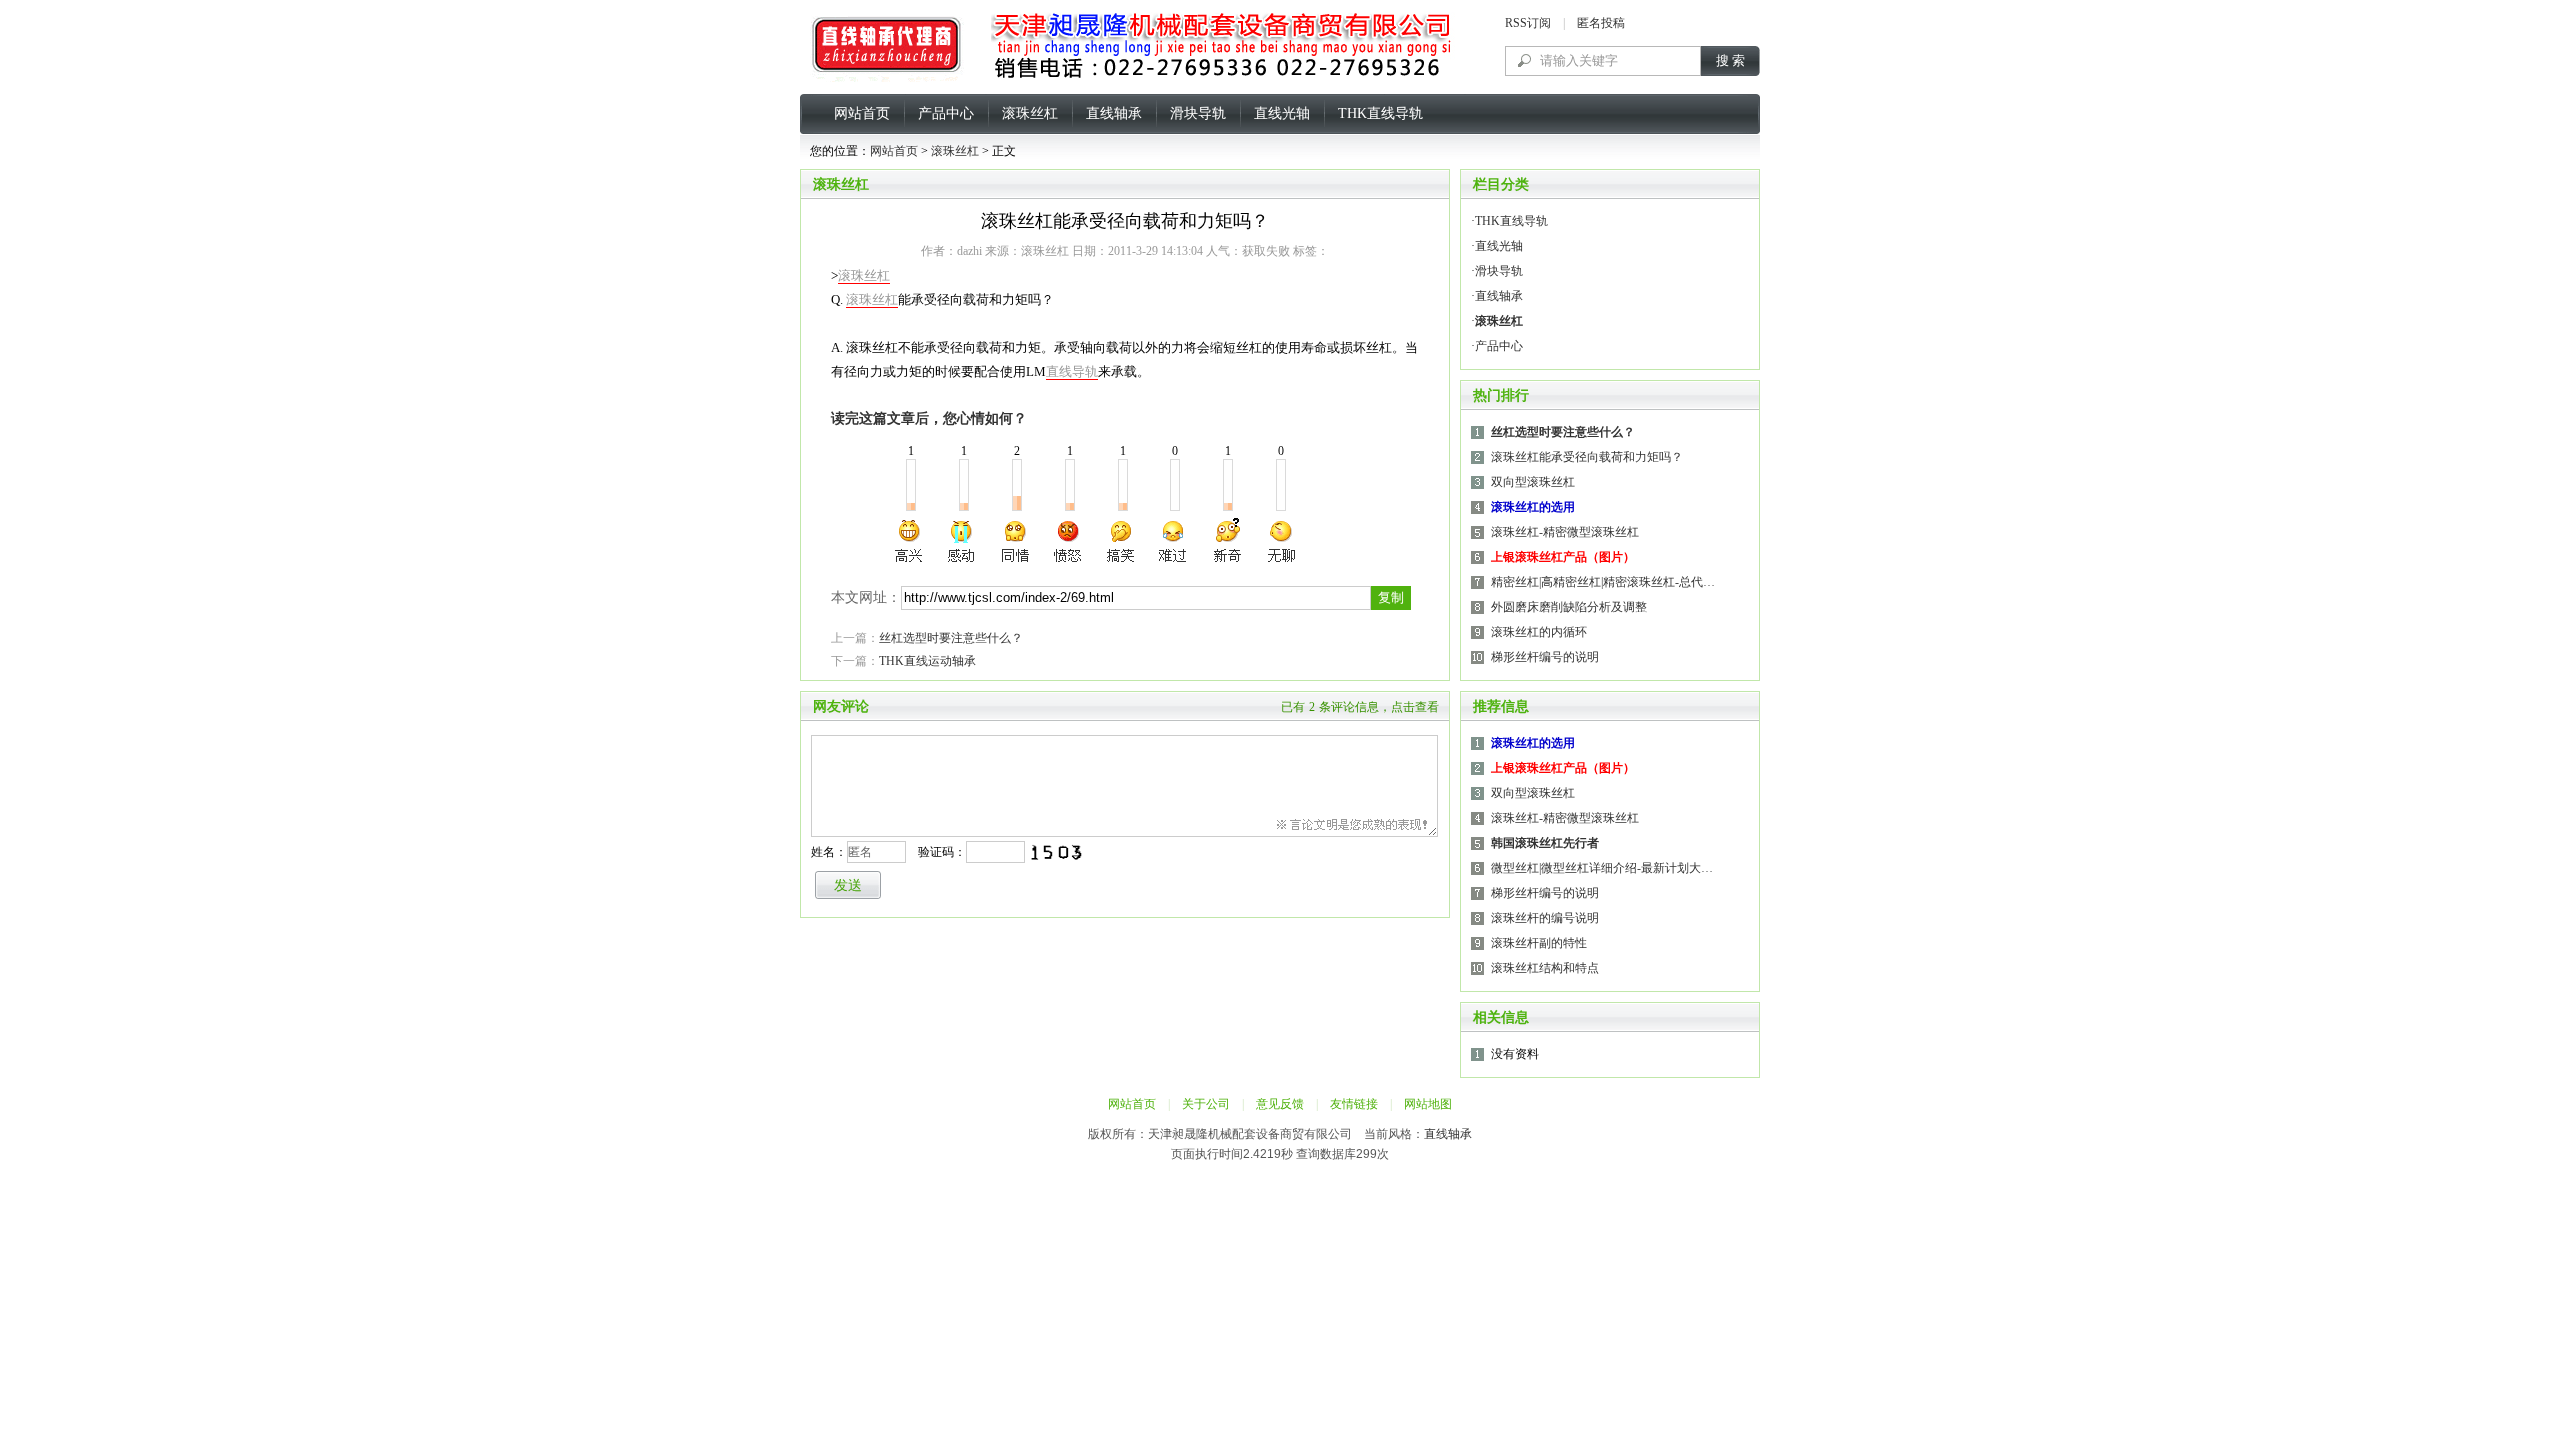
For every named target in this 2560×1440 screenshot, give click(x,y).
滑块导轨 (1198, 113)
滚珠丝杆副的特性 (1539, 943)
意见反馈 (1280, 1104)
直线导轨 (1072, 371)
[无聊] (1280, 541)
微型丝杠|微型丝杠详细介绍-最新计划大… (1602, 868)
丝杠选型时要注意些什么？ (951, 638)
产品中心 (946, 113)
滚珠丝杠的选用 (1533, 507)
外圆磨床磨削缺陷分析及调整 (1569, 607)
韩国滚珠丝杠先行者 (1545, 843)
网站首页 (862, 113)
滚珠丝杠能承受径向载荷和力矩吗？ (1587, 457)
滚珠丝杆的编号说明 (1545, 918)
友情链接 (1354, 1104)
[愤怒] (1068, 541)
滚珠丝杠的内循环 (1539, 632)
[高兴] (910, 541)
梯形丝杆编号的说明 (1545, 657)
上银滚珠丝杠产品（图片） (1563, 557)
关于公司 (1206, 1104)
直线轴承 (1114, 113)
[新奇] (1227, 541)
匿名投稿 (1601, 23)
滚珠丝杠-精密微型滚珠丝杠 (1565, 532)
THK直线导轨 (1380, 113)
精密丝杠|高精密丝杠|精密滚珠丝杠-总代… (1603, 582)
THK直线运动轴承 (927, 661)
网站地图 (1428, 1104)
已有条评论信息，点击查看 (1360, 707)
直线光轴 (1282, 113)
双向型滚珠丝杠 (1533, 482)
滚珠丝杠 (1030, 113)
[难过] (1174, 541)
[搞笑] (1121, 541)
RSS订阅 (1528, 23)
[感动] (963, 541)
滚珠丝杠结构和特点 (1545, 968)
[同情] (1016, 541)
